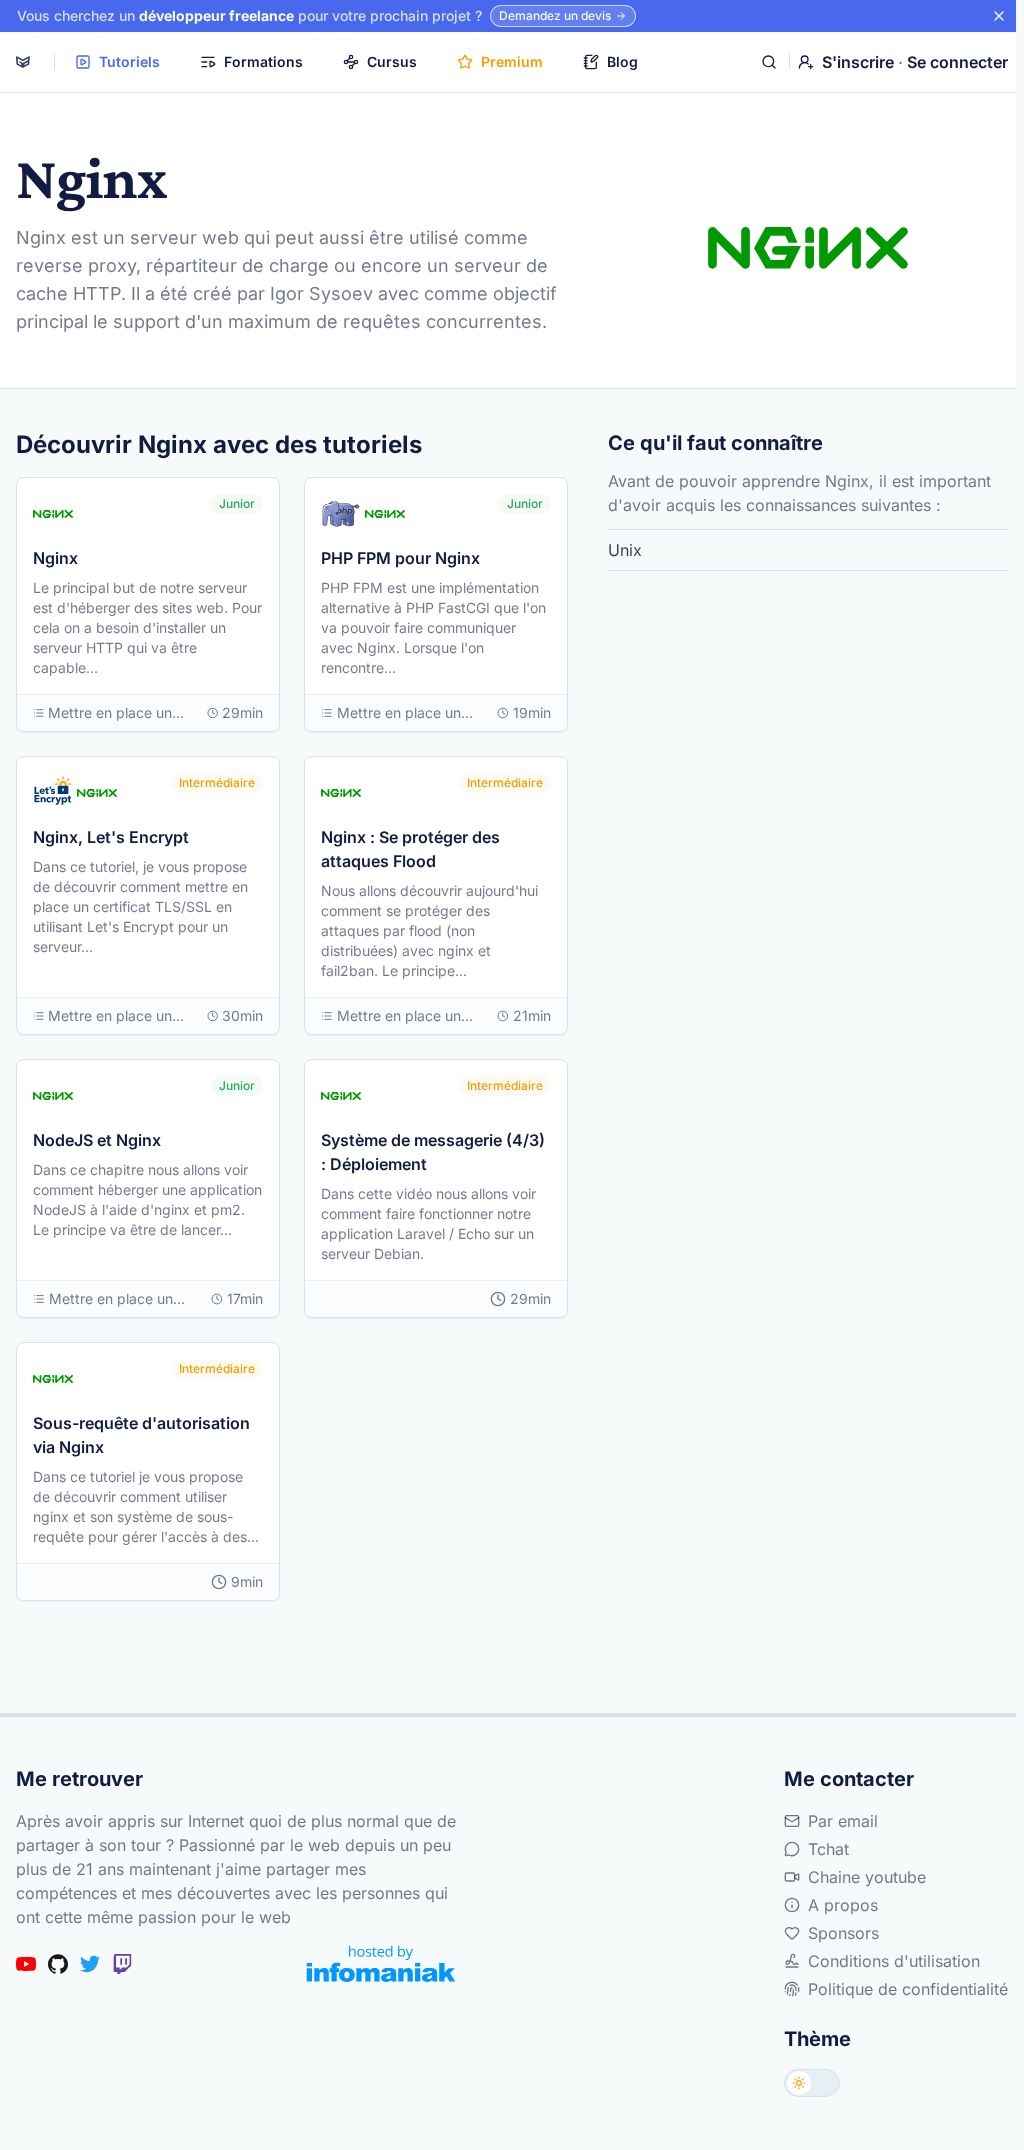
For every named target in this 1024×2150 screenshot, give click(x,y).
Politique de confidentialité (908, 1989)
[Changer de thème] (812, 2083)
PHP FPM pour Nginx (400, 558)
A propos (843, 1905)
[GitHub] (58, 1964)
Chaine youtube (867, 1877)
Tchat (828, 1849)
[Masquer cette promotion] (999, 16)
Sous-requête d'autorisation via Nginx (141, 1435)
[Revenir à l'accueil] (23, 62)
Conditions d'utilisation (894, 1961)
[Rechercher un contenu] (769, 62)
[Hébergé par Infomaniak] (381, 1963)
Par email (843, 1821)
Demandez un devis (555, 15)
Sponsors (843, 1933)
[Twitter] (90, 1964)
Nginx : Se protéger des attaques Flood (410, 849)
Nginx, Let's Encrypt (111, 837)
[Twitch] (122, 1964)
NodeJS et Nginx (97, 1140)
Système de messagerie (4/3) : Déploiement (433, 1152)
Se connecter (957, 62)
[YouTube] (26, 1964)
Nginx (55, 558)
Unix (625, 550)
